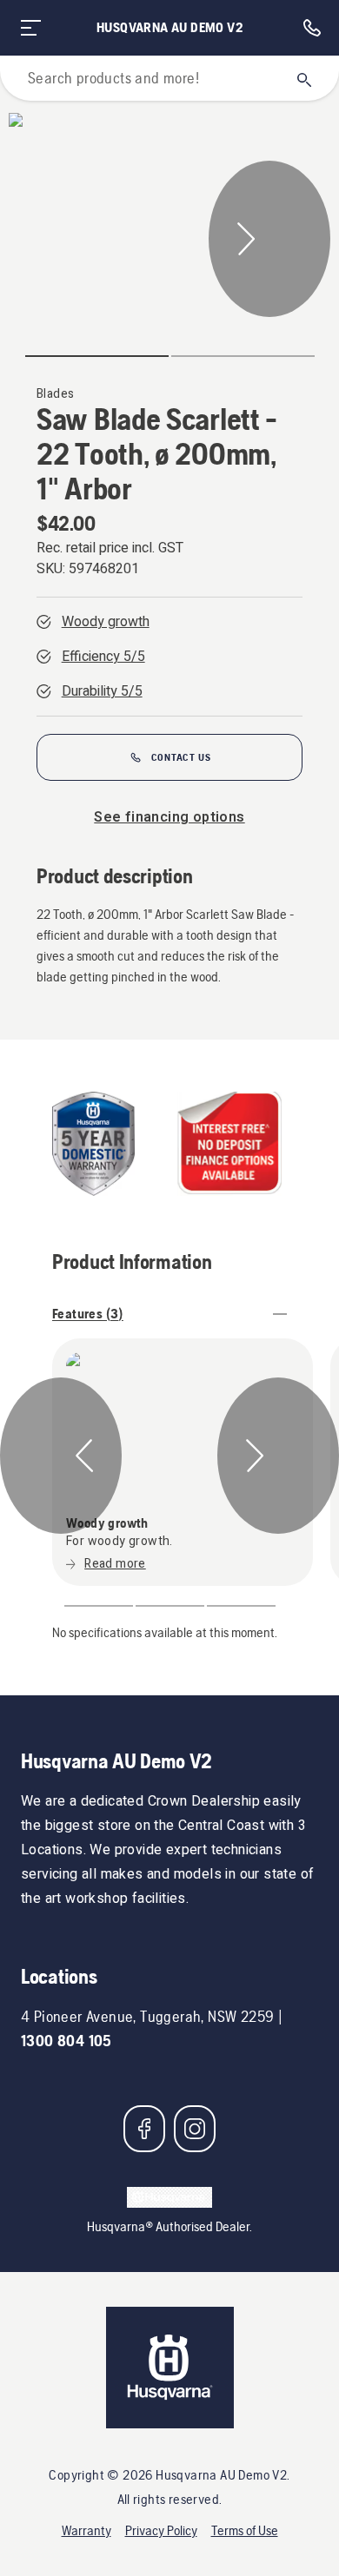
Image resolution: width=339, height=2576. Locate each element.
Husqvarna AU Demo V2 (169, 27)
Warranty (86, 2530)
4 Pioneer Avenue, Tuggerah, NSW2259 (147, 2016)
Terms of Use (245, 2530)
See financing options (169, 817)
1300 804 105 (66, 2041)
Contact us (181, 757)
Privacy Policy (161, 2530)
